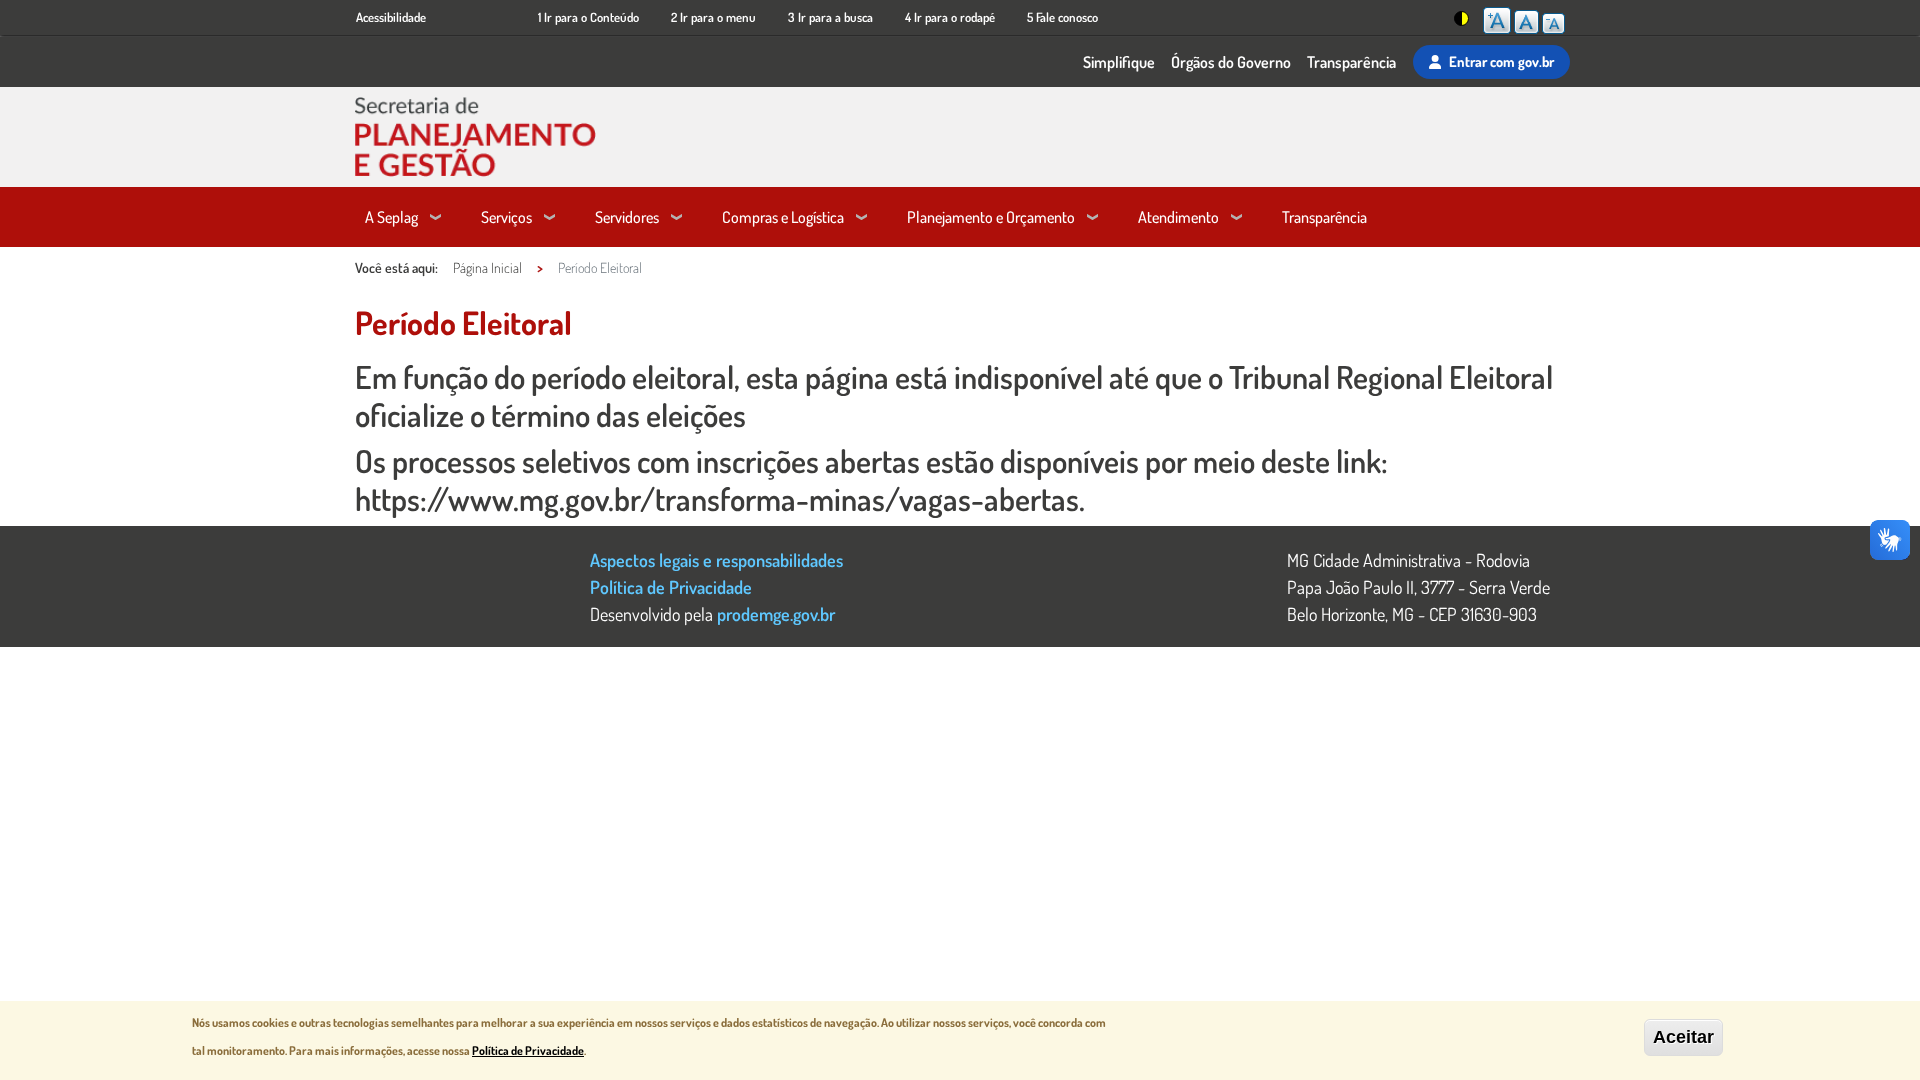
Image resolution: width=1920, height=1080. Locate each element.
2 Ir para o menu (713, 17)
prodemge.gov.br (776, 613)
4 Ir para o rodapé (950, 17)
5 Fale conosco (1062, 17)
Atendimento (1178, 217)
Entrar (1501, 61)
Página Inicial (487, 267)
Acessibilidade (391, 17)
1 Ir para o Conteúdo (588, 17)
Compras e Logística (783, 217)
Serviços (506, 217)
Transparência (1351, 62)
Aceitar (1683, 1037)
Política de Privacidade (671, 586)
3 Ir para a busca (830, 17)
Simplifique (1119, 62)
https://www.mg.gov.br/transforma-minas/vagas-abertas (717, 498)
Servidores (627, 217)
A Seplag (391, 217)
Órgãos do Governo (1231, 62)
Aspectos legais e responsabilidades (716, 559)
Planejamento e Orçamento (991, 217)
